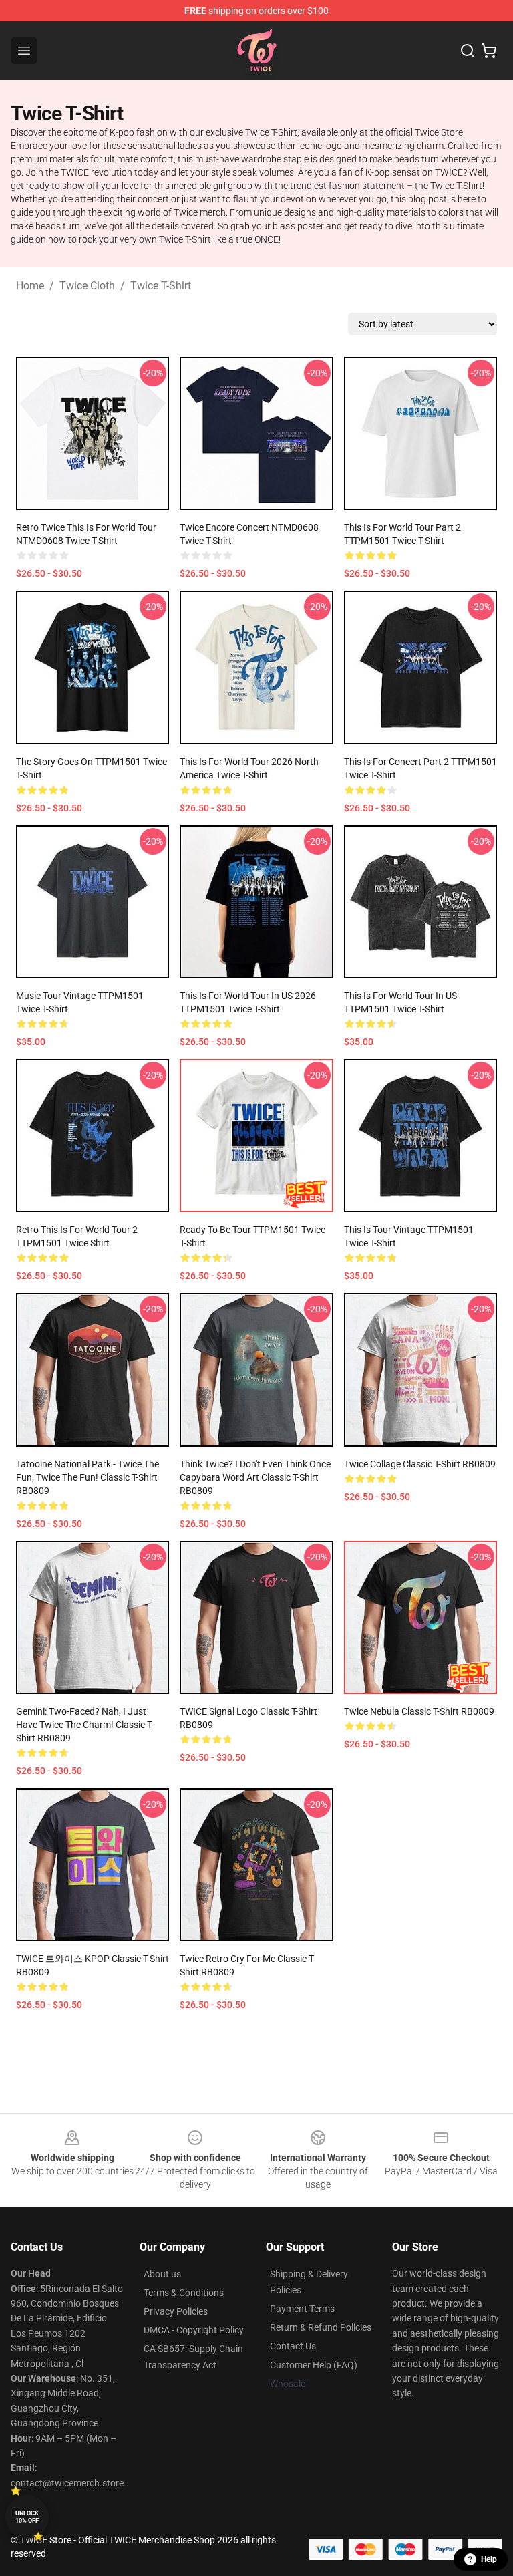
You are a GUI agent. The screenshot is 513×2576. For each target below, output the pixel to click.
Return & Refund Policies (321, 2327)
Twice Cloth (87, 286)
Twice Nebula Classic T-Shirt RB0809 (419, 1711)
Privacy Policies (176, 2311)
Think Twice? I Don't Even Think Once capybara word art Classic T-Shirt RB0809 (255, 1477)
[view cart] (489, 51)
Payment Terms (302, 2309)
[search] (468, 51)
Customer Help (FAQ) (314, 2365)
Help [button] (489, 2559)
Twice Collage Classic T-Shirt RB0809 (420, 1464)
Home (30, 286)
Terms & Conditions (184, 2293)
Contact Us (293, 2346)
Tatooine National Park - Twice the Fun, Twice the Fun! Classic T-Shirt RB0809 (88, 1477)
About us (162, 2274)
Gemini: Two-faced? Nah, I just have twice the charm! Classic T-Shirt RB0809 (85, 1725)
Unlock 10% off (27, 2517)
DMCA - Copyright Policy (194, 2330)
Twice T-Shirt (161, 286)
